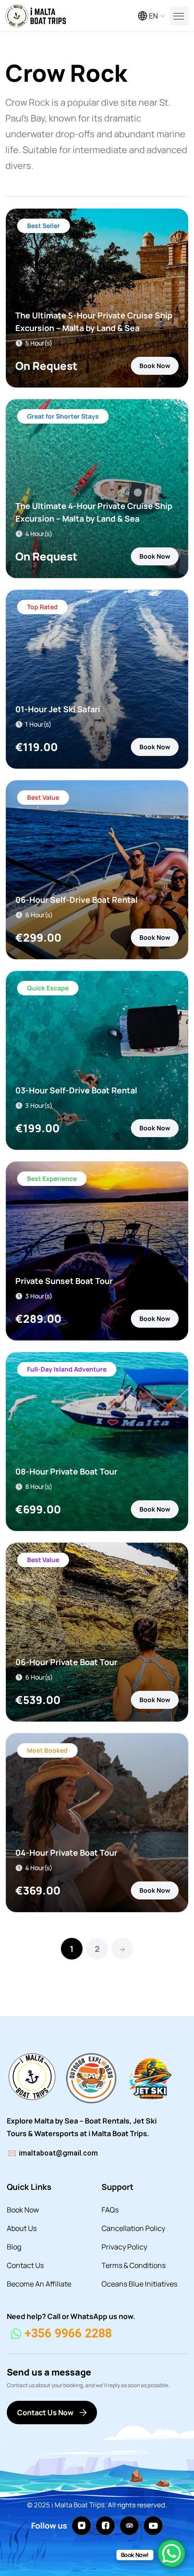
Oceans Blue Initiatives (139, 2284)
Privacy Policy (124, 2247)
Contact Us (25, 2265)
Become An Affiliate (39, 2284)
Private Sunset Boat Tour (64, 1281)
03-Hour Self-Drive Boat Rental (76, 1090)
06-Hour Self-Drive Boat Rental (76, 900)
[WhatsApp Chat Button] (171, 2553)
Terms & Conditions (134, 2265)
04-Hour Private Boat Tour (66, 1853)
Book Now (155, 366)
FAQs (110, 2210)
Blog (14, 2247)
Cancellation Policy (133, 2228)
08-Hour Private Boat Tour (66, 1471)
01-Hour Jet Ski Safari (58, 709)
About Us (22, 2228)
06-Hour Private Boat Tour (66, 1662)
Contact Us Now (45, 2413)
